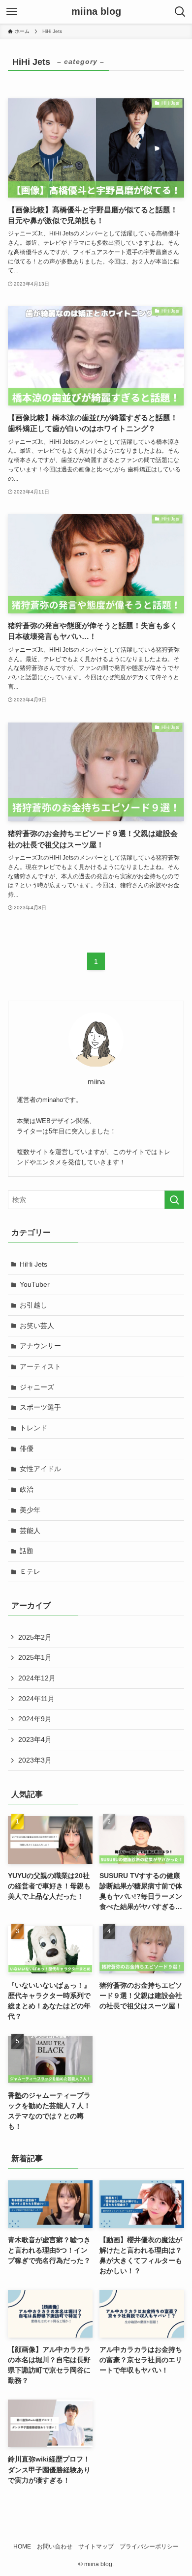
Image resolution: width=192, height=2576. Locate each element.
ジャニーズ (37, 1387)
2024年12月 (37, 1678)
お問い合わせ (55, 2546)
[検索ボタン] (180, 12)
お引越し (33, 1305)
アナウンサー (40, 1346)
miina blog (96, 12)
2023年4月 (35, 1739)
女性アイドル (40, 1469)
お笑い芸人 (37, 1326)
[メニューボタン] (12, 12)
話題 (27, 1551)
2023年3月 (35, 1760)
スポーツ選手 (40, 1407)
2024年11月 (36, 1699)
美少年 (30, 1510)
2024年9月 (35, 1719)
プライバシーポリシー (149, 2546)
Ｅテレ (30, 1571)
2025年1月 (35, 1657)
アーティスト (40, 1366)
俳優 (27, 1448)
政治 (27, 1489)
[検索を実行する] (174, 1200)
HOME (22, 2546)
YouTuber (35, 1284)
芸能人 (30, 1531)
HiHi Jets (33, 1264)
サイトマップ (96, 2546)
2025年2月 (35, 1637)
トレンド (33, 1428)
